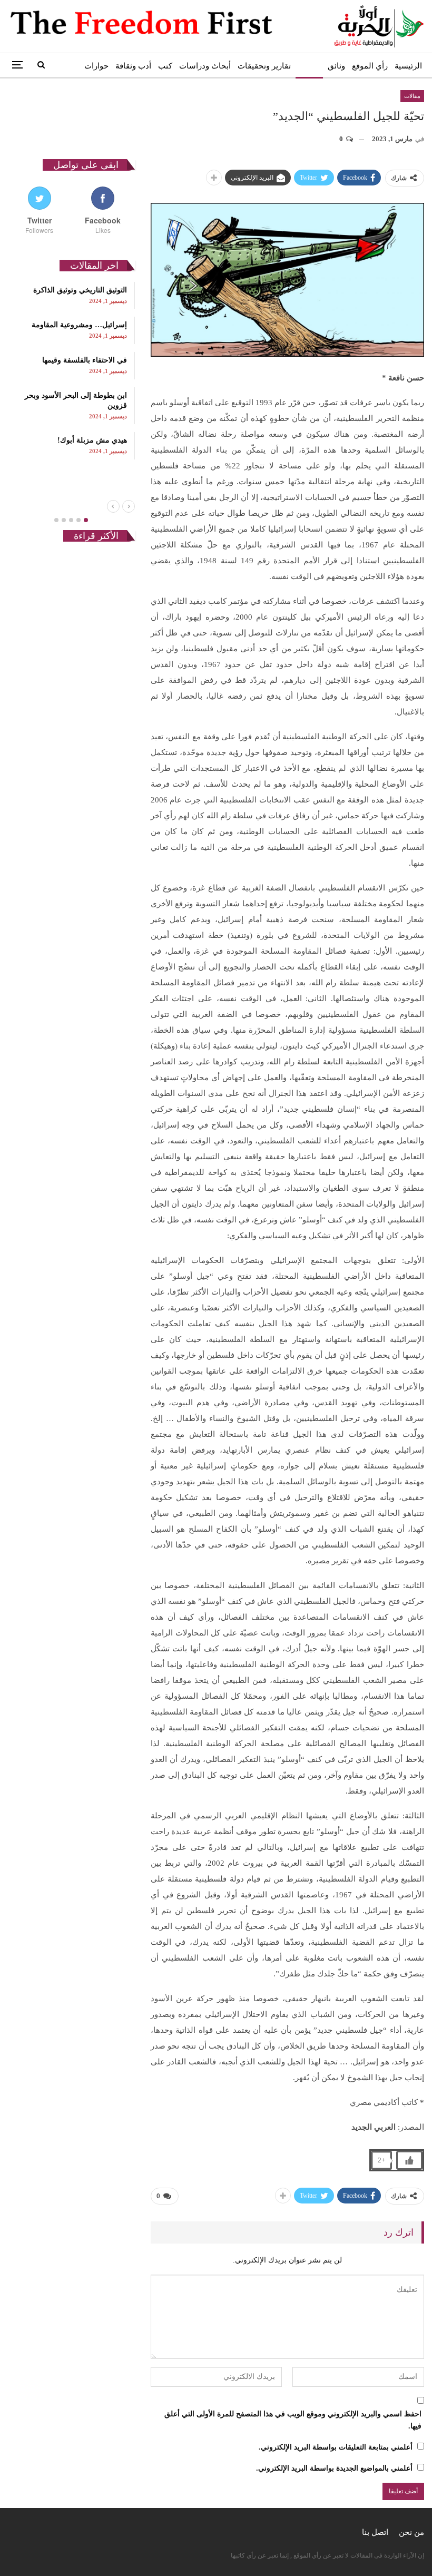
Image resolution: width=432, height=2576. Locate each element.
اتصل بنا (375, 2532)
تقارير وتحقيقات (264, 66)
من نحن (411, 2532)
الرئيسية (408, 66)
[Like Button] (409, 2160)
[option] (71, 371)
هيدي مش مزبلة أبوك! (92, 440)
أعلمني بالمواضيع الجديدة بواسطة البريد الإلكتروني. (334, 2468)
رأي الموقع (370, 66)
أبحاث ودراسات (205, 66)
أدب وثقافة (133, 66)
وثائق (336, 66)
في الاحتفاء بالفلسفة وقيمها (85, 360)
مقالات (309, 66)
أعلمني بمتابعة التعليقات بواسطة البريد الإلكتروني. (336, 2447)
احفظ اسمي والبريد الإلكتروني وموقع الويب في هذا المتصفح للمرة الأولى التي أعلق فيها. (293, 2420)
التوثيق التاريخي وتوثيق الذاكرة (80, 290)
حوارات (96, 66)
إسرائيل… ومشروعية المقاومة (79, 325)
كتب (165, 66)
